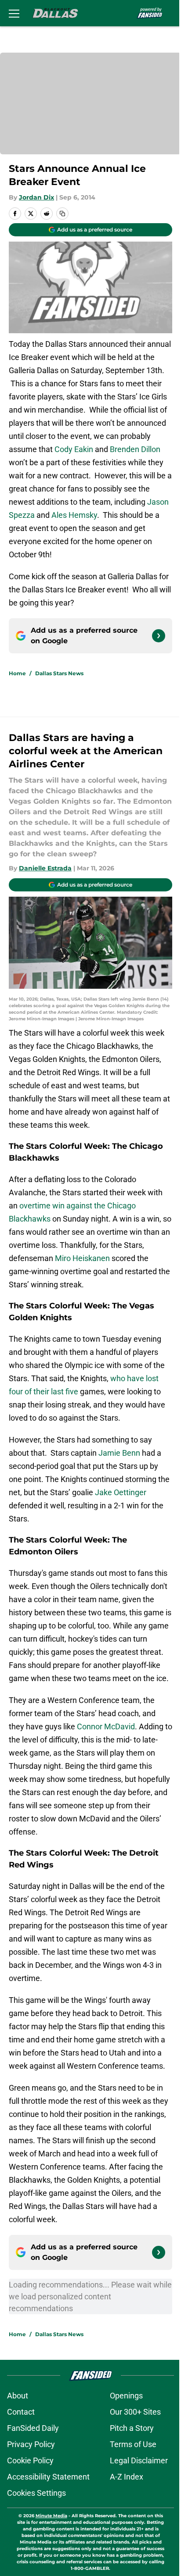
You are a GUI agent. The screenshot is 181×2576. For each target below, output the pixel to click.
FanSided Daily (33, 2428)
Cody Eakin (74, 449)
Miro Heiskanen (83, 1258)
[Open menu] (14, 13)
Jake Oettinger (121, 1492)
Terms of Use (133, 2444)
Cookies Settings (36, 2493)
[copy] (62, 214)
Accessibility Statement (48, 2477)
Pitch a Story (132, 2428)
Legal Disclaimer (139, 2460)
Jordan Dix (36, 197)
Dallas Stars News (59, 673)
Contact (21, 2412)
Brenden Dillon (135, 449)
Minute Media (51, 2516)
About (18, 2396)
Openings (126, 2396)
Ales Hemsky (74, 515)
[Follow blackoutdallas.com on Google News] (159, 636)
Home (17, 673)
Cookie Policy (30, 2460)
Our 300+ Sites (135, 2412)
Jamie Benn (120, 1453)
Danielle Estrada (45, 868)
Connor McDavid (106, 1726)
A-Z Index (127, 2477)
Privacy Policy (31, 2444)
